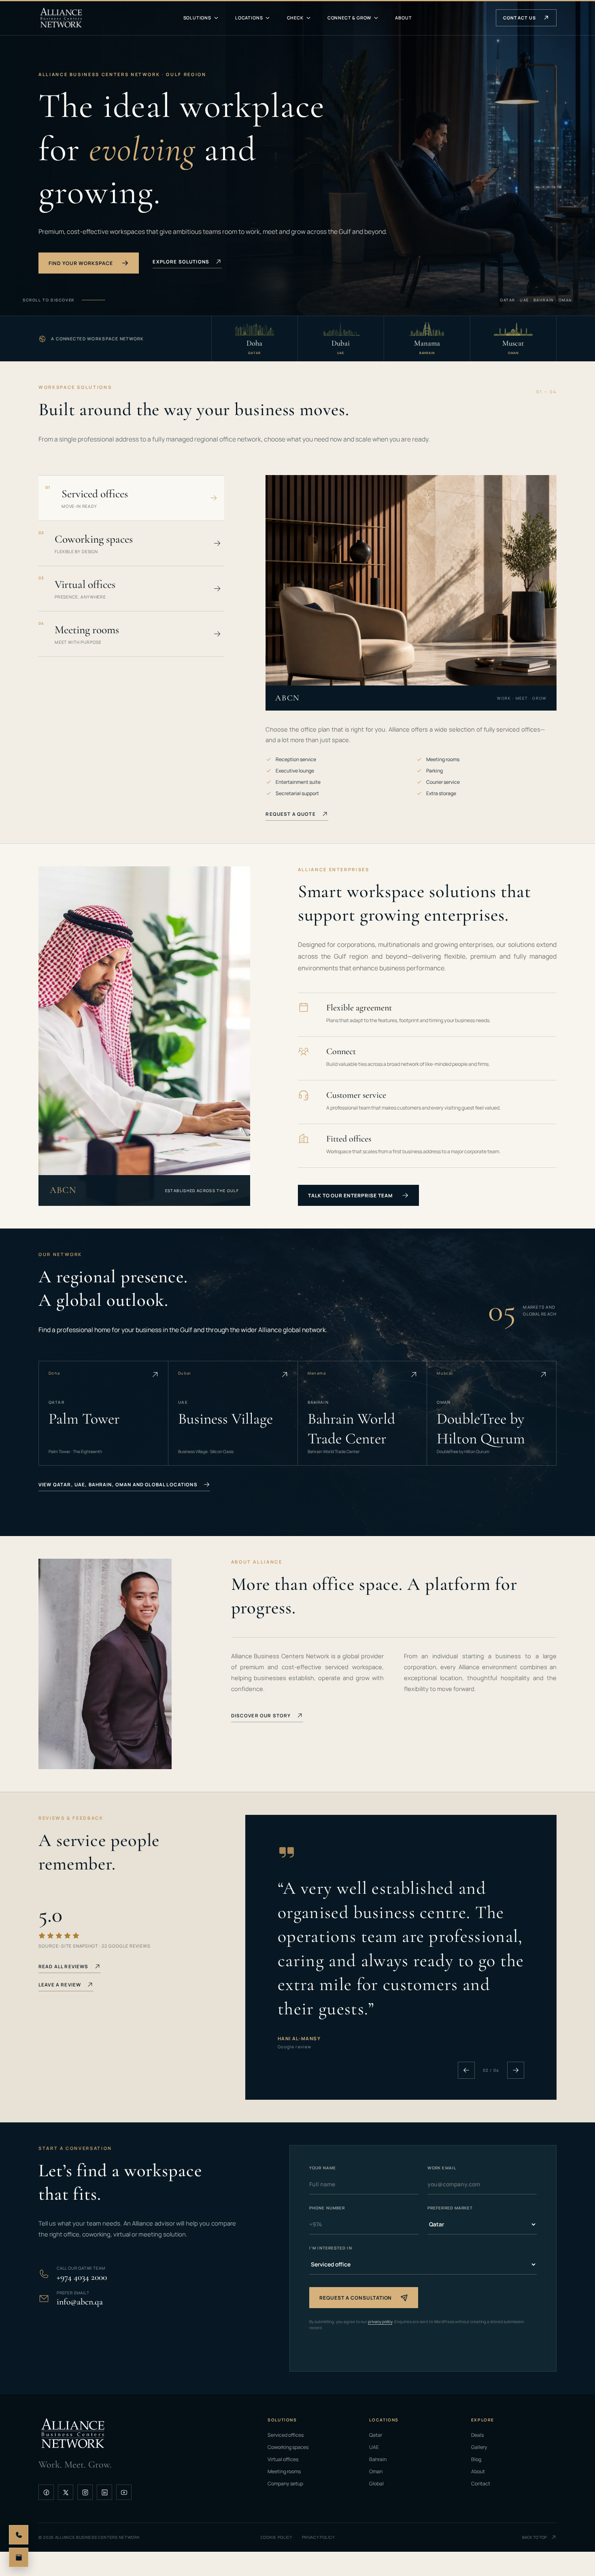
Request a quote (290, 814)
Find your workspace (81, 263)
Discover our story (261, 1716)
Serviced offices (286, 2435)
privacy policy (380, 2321)
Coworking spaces (288, 2447)
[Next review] (516, 2070)
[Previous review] (466, 2070)
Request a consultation (356, 2298)
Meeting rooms (284, 2471)
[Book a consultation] (19, 2557)
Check (295, 18)
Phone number (327, 2208)
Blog (476, 2459)
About (403, 18)
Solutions (197, 18)
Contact (481, 2484)
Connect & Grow (349, 18)
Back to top (534, 2537)
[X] (66, 2492)
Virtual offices (283, 2459)
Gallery (479, 2447)
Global (376, 2484)
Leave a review (60, 1985)
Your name (323, 2168)
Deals (477, 2435)
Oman (376, 2471)
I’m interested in (331, 2248)
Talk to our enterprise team (350, 1196)
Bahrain (378, 2459)
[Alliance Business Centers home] (61, 18)
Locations (249, 18)
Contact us (520, 18)
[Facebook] (46, 2492)
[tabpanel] (411, 766)
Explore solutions (181, 262)
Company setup (285, 2484)
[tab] (131, 498)
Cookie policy (276, 2537)
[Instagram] (85, 2492)
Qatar (376, 2435)
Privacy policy (318, 2537)
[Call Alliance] (19, 2535)
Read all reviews (63, 1966)
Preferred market (450, 2208)
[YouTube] (124, 2492)
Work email (442, 2168)
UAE (374, 2447)
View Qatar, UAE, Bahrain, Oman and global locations (118, 1484)
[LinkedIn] (104, 2492)
